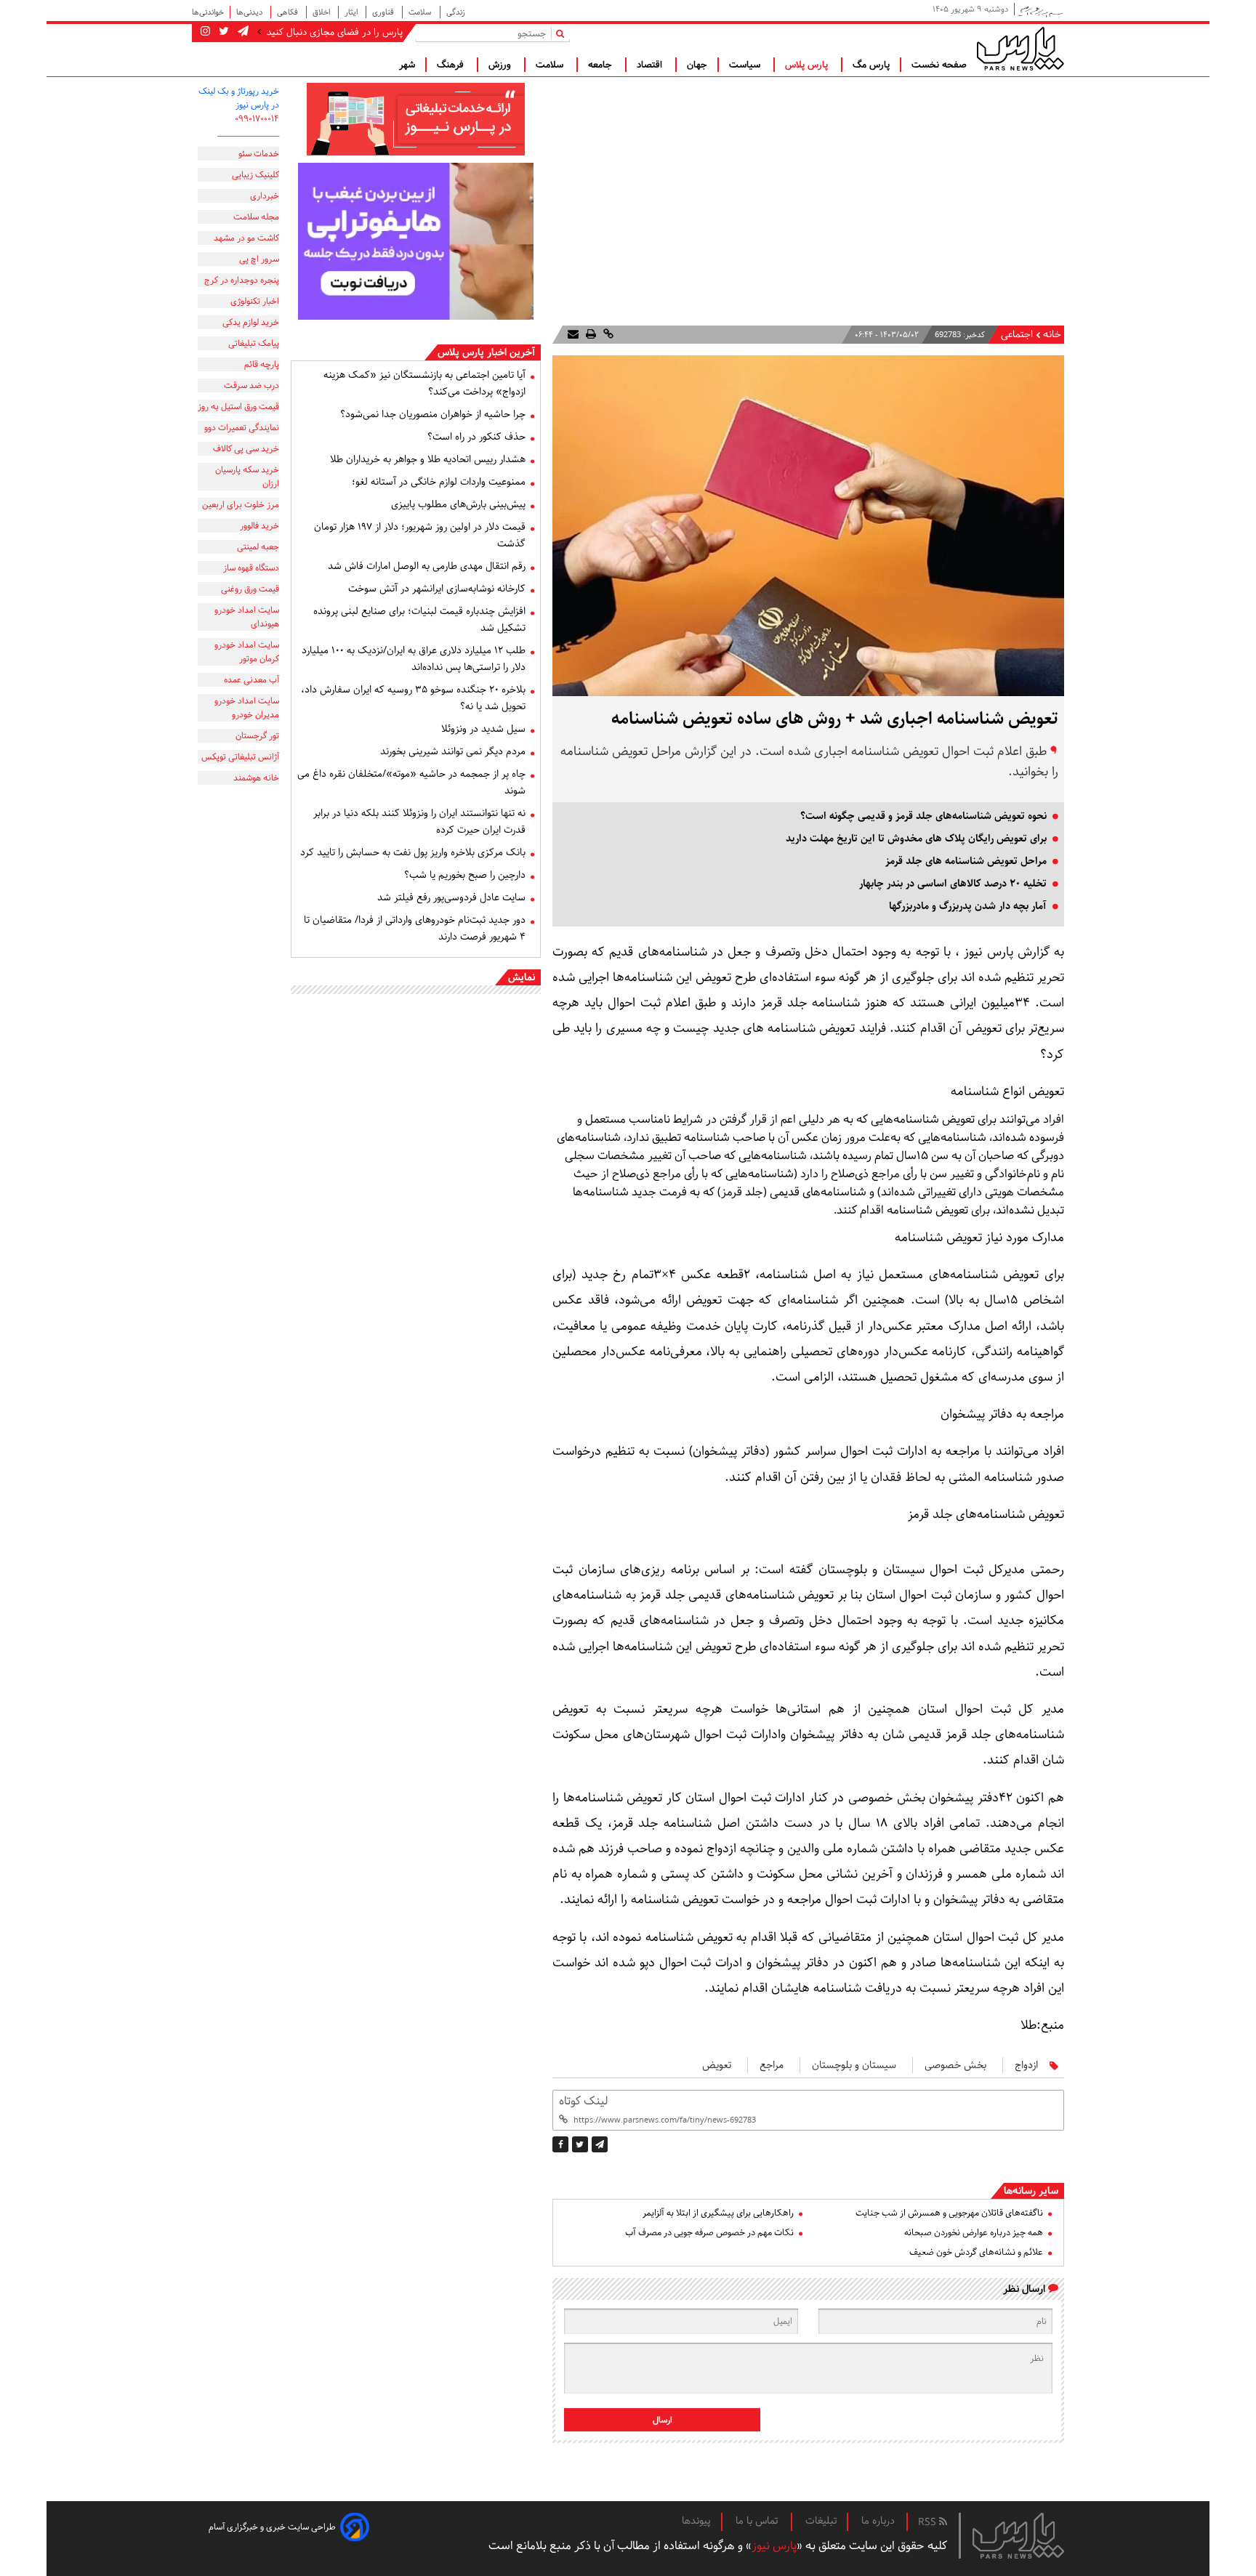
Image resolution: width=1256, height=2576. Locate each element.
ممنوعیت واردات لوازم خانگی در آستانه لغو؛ (439, 482)
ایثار (352, 12)
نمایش (522, 977)
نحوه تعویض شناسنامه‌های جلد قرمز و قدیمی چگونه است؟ (923, 816)
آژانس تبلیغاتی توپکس (240, 757)
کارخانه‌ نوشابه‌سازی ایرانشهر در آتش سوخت (437, 589)
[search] (563, 33)
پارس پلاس (808, 65)
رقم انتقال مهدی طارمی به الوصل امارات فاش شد (427, 566)
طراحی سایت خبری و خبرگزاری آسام (272, 2527)
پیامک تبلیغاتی (254, 343)
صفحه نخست (939, 65)
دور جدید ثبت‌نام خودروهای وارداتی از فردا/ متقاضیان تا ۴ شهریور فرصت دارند (415, 928)
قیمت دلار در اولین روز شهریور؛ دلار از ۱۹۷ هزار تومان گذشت (420, 535)
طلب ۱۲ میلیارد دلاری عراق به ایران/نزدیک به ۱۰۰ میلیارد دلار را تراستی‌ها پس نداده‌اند (414, 659)
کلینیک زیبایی (255, 175)
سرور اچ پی (259, 259)
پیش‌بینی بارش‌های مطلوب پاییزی (458, 504)
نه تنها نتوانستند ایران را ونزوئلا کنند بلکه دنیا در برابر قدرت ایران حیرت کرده (419, 821)
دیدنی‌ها (250, 12)
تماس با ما (758, 2521)
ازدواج (1026, 2065)
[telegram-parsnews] (242, 32)
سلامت (421, 12)
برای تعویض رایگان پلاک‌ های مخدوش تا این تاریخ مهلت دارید (916, 839)
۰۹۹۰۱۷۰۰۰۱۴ (257, 119)
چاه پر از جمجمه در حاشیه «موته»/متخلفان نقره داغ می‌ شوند (411, 782)
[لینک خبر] (607, 335)
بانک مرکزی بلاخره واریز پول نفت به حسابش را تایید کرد (413, 852)
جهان (697, 65)
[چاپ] (589, 335)
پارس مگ (871, 65)
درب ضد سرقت (251, 385)
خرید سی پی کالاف (246, 449)
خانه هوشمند (256, 778)
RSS (929, 2522)
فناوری (384, 12)
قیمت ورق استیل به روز (238, 407)
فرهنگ (452, 65)
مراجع (772, 2065)
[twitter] (580, 2144)
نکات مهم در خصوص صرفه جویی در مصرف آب (709, 2233)
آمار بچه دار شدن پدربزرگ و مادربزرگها (968, 906)
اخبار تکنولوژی (255, 301)
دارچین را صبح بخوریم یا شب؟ (465, 875)
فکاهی (289, 12)
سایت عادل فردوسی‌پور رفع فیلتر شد (451, 897)
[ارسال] (573, 335)
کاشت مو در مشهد (246, 238)
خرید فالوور (259, 526)
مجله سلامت (256, 217)
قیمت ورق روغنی (250, 589)
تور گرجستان (257, 736)
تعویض (717, 2065)
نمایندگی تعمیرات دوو (242, 428)
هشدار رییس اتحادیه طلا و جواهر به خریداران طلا (428, 459)
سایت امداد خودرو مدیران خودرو (247, 708)
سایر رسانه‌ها (1031, 2191)
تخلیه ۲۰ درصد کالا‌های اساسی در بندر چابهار (953, 884)
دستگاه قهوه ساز (251, 568)
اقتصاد (651, 65)
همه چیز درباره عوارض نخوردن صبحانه (974, 2233)
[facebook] (560, 2144)
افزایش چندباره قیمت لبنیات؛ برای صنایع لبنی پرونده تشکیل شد (419, 619)
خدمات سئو (259, 154)
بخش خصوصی (955, 2065)
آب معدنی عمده (251, 680)
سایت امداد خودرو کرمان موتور (247, 652)
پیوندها (696, 2521)
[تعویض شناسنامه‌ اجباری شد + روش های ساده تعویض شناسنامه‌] (600, 2144)
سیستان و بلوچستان (854, 2065)
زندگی (456, 12)
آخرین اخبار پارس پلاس (486, 352)
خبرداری (265, 196)
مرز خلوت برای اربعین (241, 505)
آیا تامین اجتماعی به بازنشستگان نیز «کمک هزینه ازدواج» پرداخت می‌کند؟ (424, 383)
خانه (1052, 335)
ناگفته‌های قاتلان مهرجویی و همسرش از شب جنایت (949, 2213)
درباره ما (878, 2521)
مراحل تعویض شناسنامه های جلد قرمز (966, 861)
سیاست (746, 65)
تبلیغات (821, 2521)
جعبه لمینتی (258, 547)
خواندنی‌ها (208, 12)
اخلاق (322, 12)
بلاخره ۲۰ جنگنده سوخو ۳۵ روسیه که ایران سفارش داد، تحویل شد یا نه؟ (413, 698)
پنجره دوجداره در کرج (242, 280)
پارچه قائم (262, 364)
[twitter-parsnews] (222, 32)
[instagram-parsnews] (205, 32)
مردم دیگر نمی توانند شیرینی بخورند (453, 751)
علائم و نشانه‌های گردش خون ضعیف (976, 2252)
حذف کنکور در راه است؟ (476, 437)
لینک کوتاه (583, 2101)
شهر (407, 65)
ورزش (501, 65)
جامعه (601, 65)
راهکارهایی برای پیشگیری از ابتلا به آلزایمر (718, 2213)
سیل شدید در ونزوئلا (483, 729)
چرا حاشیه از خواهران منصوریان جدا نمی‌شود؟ (433, 414)
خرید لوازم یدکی (251, 322)
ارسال (663, 2420)
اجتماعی (1017, 335)
